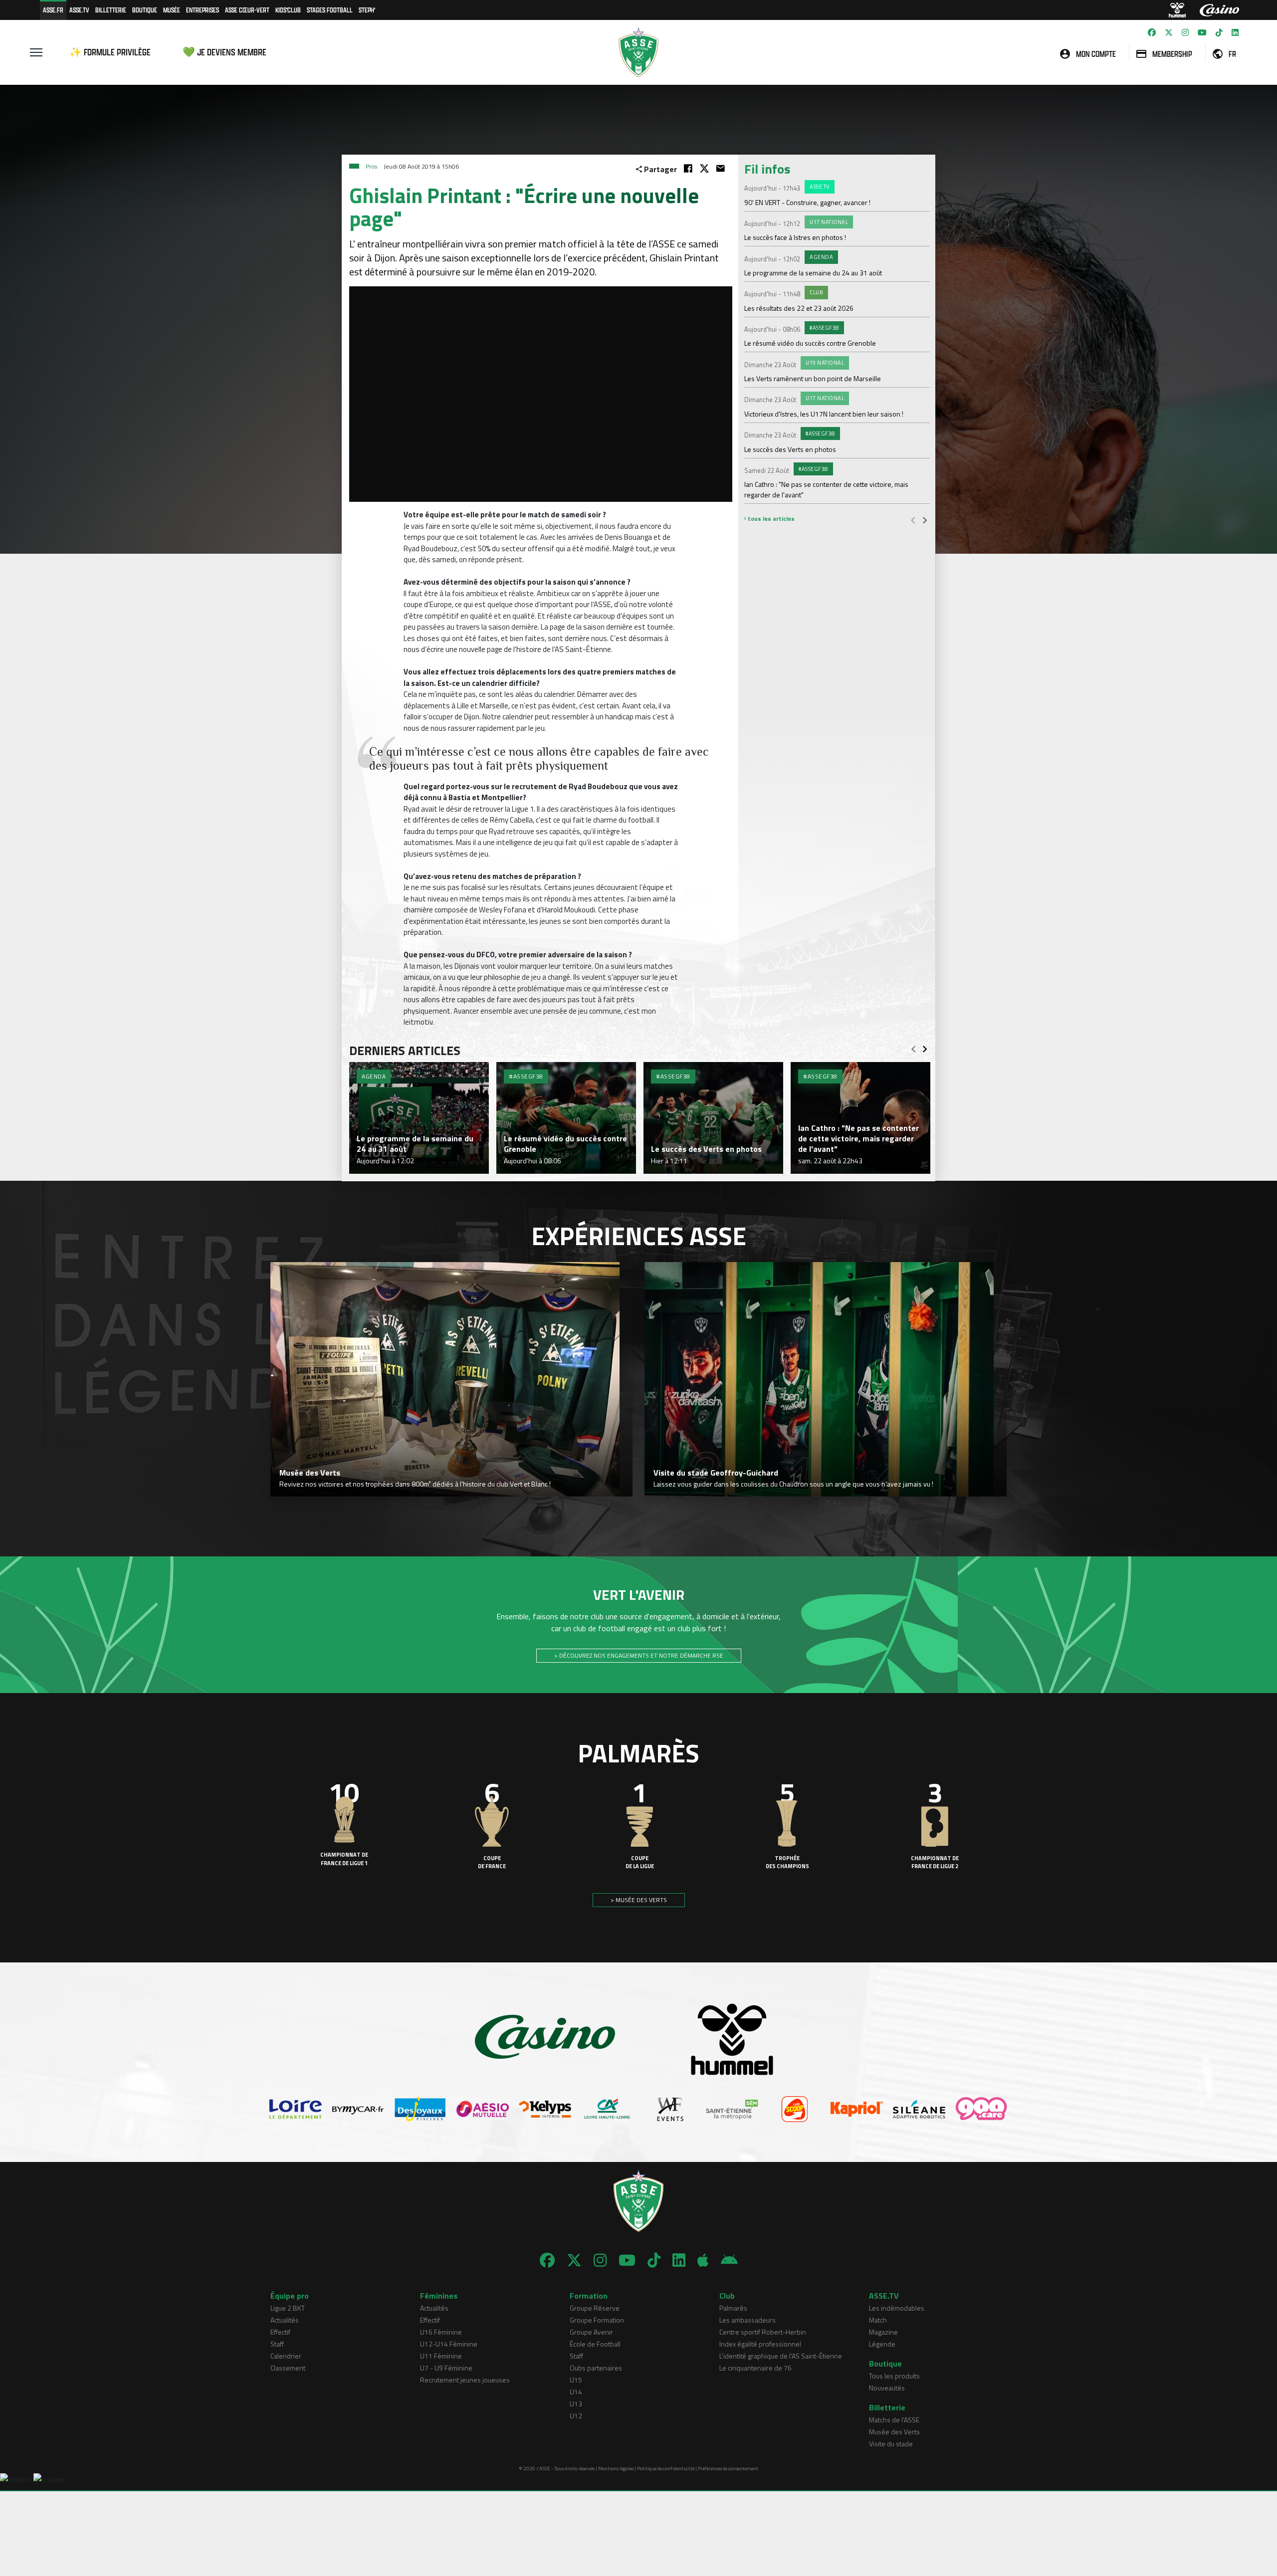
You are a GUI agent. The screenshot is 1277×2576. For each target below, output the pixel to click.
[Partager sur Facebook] (688, 168)
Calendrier (286, 2356)
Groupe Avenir (591, 2332)
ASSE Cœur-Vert (247, 10)
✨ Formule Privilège (110, 52)
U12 (576, 2416)
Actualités (285, 2320)
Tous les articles (770, 519)
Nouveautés (887, 2388)
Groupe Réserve (595, 2308)
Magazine (883, 2332)
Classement (288, 2368)
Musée (172, 10)
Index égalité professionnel (760, 2344)
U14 (576, 2392)
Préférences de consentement (728, 2469)
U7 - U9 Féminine (446, 2368)
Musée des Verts (894, 2432)
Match (878, 2320)
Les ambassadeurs (747, 2320)
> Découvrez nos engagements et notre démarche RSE (639, 1655)
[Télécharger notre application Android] (729, 2260)
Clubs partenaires (596, 2368)
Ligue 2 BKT (288, 2308)
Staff (277, 2344)
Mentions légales (616, 2469)
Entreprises (203, 10)
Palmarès (733, 2308)
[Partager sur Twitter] (704, 168)
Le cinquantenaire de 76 (755, 2368)
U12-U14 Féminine (449, 2344)
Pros (371, 166)
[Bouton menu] (36, 52)
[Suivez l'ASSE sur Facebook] (1152, 32)
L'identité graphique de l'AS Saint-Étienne (781, 2356)
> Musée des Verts (639, 1900)
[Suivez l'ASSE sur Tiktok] (1219, 32)
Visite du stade (891, 2444)
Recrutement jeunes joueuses (465, 2380)
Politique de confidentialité (666, 2469)
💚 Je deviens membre (224, 52)
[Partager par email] (721, 168)
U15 (576, 2380)
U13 (576, 2404)
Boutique (145, 10)
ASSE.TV (79, 10)
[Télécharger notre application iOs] (703, 2260)
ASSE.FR (53, 10)
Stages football (330, 10)
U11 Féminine (441, 2356)
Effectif (280, 2332)
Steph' (367, 10)
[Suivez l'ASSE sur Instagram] (1185, 32)
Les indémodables (897, 2308)
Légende (882, 2344)
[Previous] (913, 520)
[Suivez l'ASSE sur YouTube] (1202, 32)
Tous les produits (894, 2376)
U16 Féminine (441, 2332)
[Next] (925, 520)
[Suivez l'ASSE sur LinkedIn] (1235, 32)
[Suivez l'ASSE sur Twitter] (1169, 32)
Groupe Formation (597, 2320)
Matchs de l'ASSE (894, 2420)
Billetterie (111, 10)
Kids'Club (288, 10)
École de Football (595, 2344)
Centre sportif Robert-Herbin (763, 2332)
